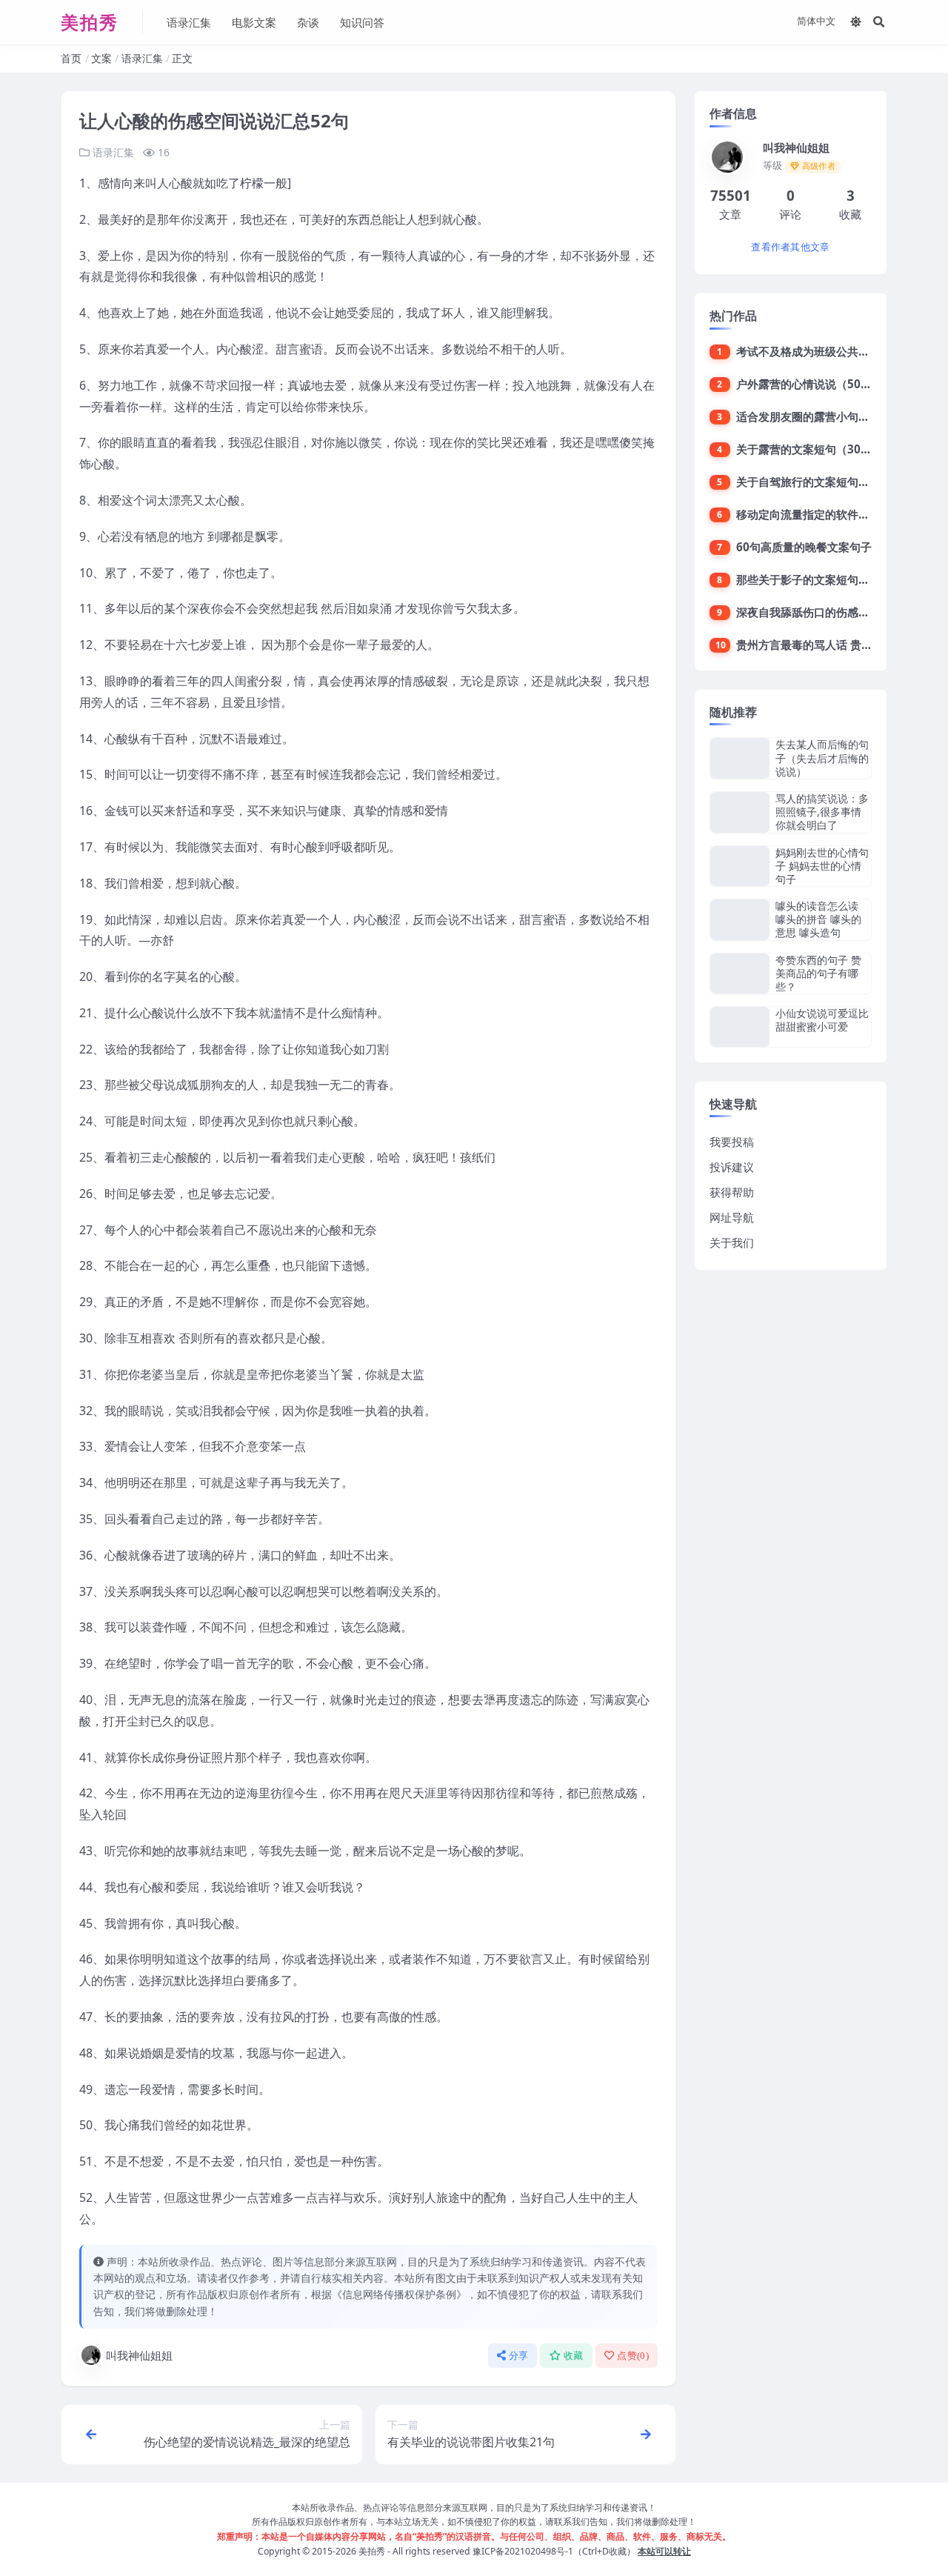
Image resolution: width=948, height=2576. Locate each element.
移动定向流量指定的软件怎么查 (814, 514)
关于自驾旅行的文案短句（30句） (821, 482)
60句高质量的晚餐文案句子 (804, 547)
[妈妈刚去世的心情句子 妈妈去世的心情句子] (740, 866)
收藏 (574, 2356)
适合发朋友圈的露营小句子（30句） (826, 416)
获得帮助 (732, 1192)
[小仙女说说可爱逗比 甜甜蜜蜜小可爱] (740, 1026)
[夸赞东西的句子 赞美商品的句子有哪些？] (740, 974)
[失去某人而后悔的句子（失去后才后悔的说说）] (740, 758)
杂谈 (308, 22)
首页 (71, 58)
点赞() (633, 2356)
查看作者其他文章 (790, 247)
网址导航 (732, 1217)
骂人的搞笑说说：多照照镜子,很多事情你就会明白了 (822, 812)
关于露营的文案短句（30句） (810, 449)
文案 (101, 58)
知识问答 (362, 22)
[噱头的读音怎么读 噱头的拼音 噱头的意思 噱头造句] (740, 920)
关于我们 (732, 1242)
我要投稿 (732, 1142)
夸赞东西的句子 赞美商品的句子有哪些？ (818, 973)
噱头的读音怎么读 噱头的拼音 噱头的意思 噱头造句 (818, 919)
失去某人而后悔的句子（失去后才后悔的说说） (822, 758)
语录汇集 (189, 22)
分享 (519, 2356)
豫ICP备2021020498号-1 (523, 2551)
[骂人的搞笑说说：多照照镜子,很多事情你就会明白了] (740, 812)
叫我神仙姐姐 (139, 2355)
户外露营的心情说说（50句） (810, 384)
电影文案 (254, 22)
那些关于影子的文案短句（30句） (821, 579)
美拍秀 (372, 2551)
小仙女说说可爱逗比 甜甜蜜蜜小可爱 (822, 1020)
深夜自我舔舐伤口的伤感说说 (808, 612)
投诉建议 (732, 1167)
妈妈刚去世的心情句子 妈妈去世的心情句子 (822, 866)
